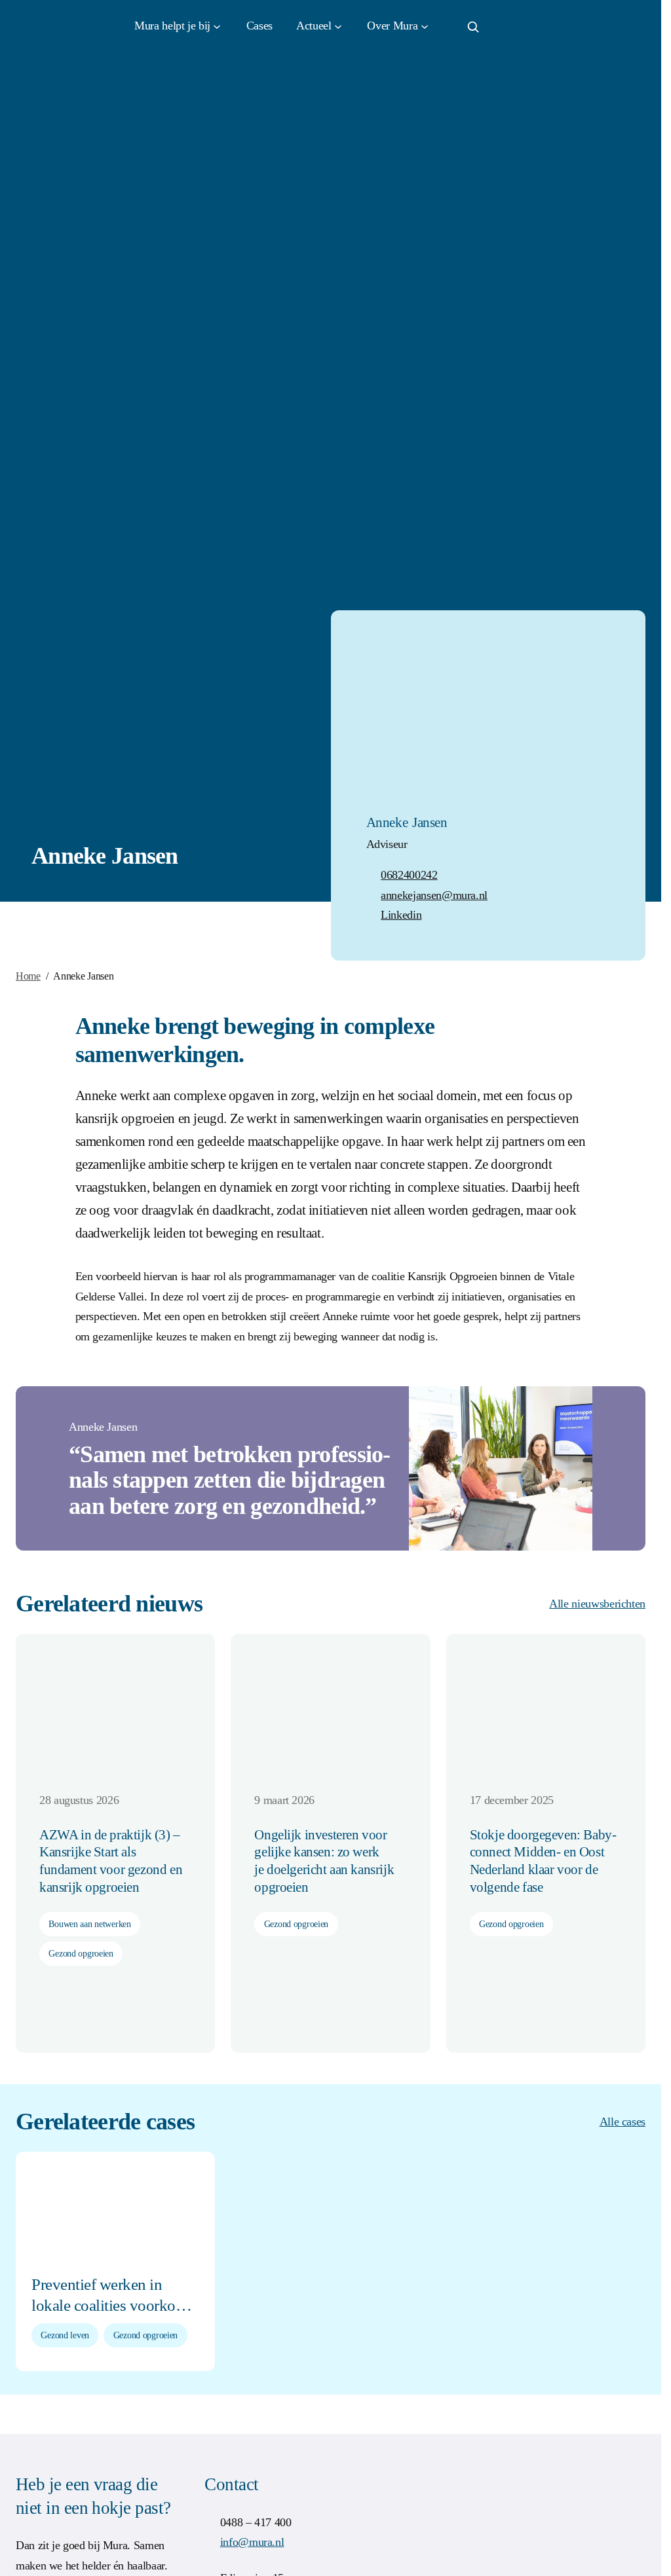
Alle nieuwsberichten (597, 1604)
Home (28, 976)
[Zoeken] (473, 27)
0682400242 (409, 875)
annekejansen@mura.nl (434, 895)
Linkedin (401, 915)
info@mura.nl (252, 2542)
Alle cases (623, 2122)
